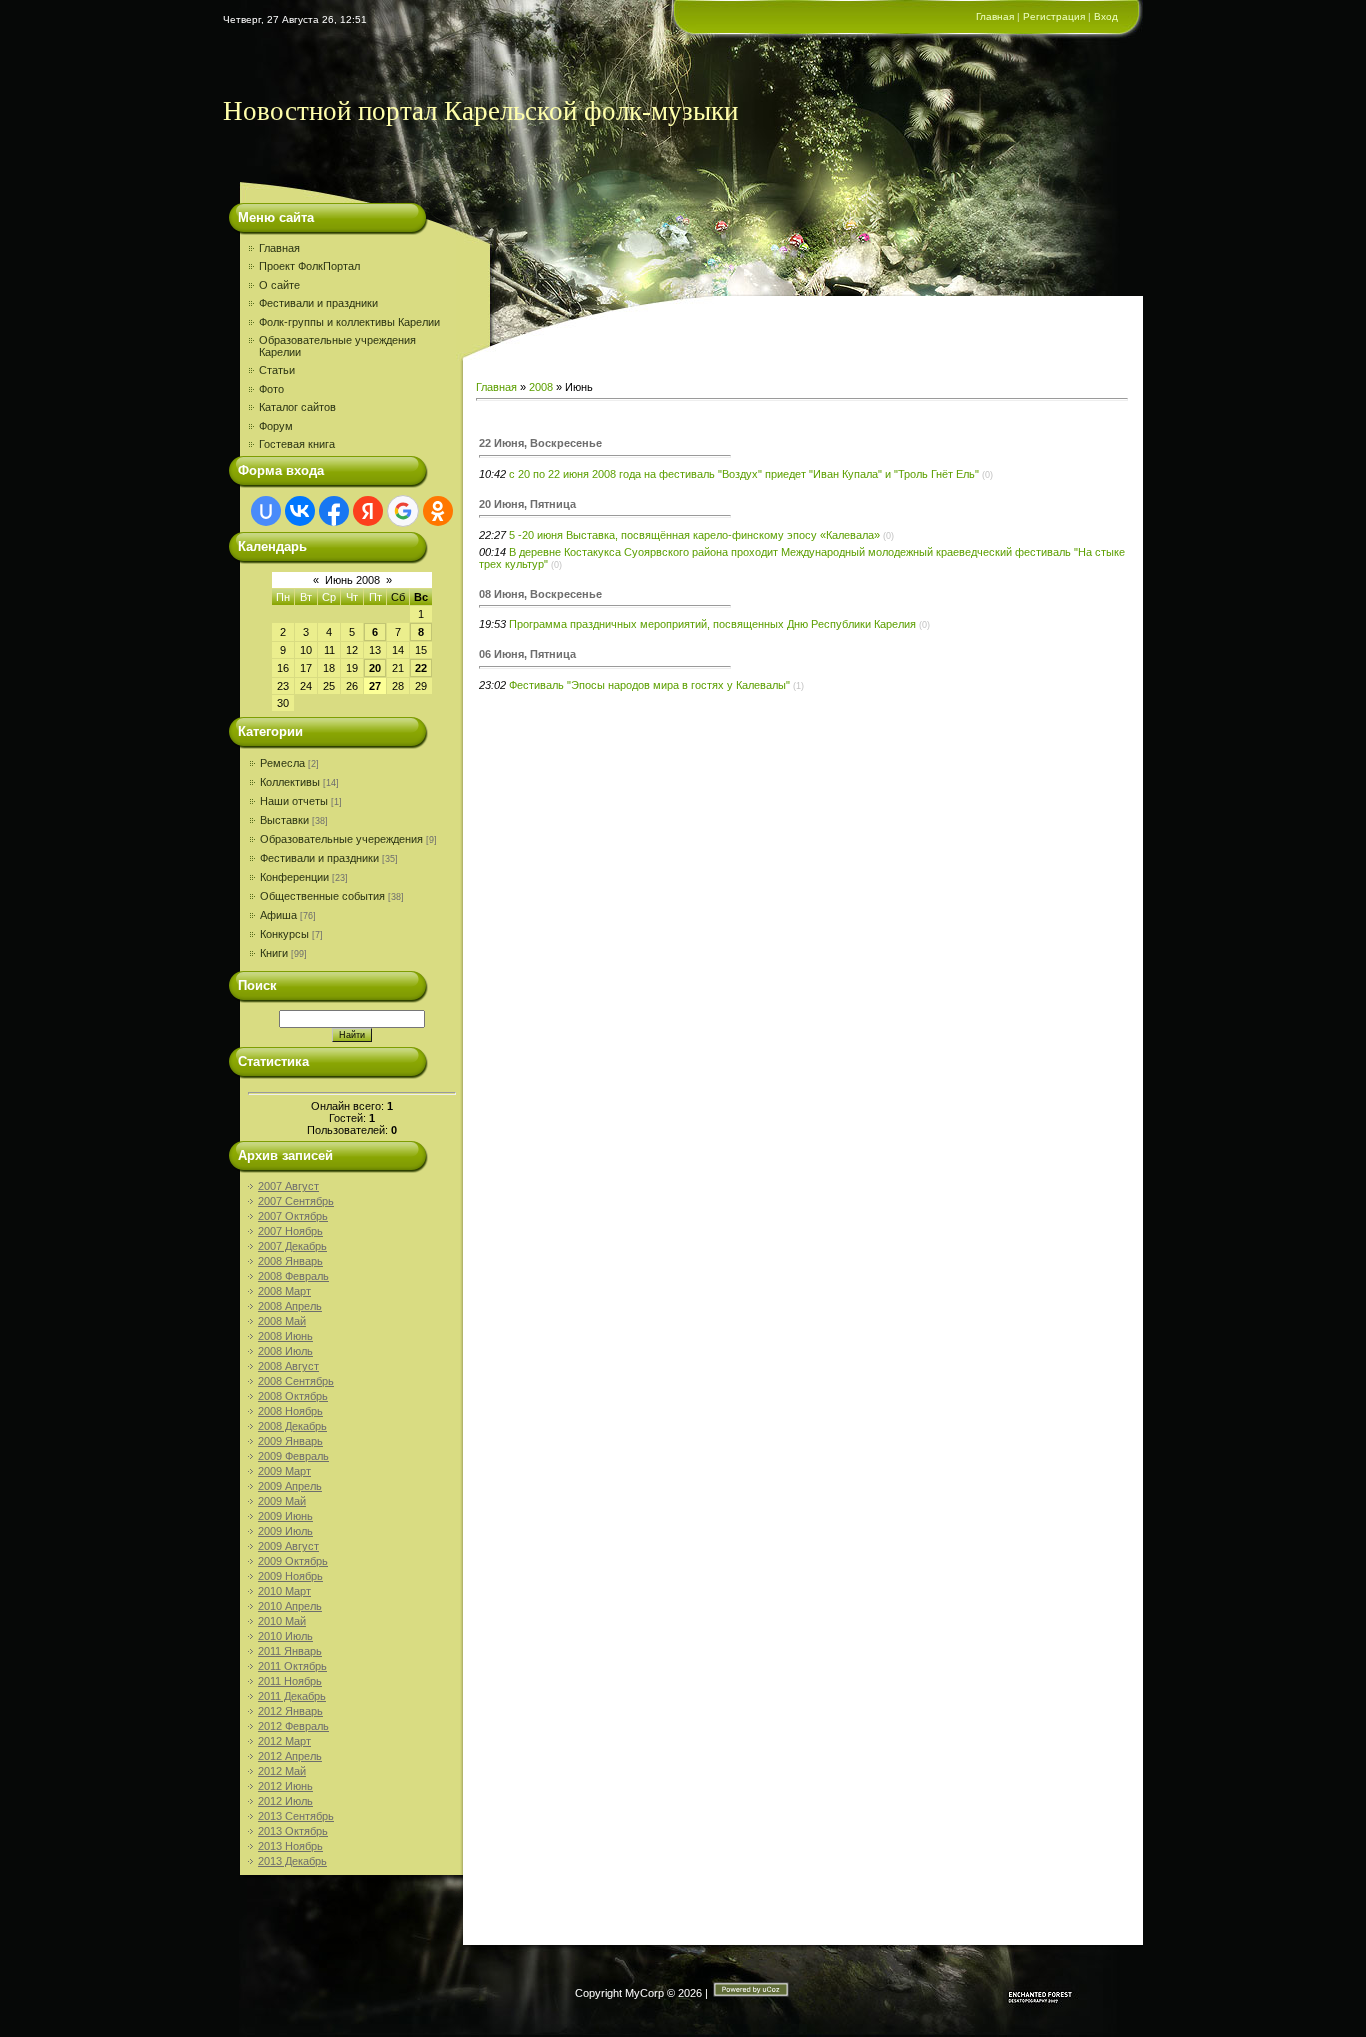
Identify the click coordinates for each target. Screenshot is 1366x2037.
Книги (274, 953)
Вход (1106, 16)
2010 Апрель (290, 1606)
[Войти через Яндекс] (368, 511)
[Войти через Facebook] (334, 511)
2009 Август (288, 1546)
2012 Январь (290, 1711)
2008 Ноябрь (290, 1411)
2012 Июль (285, 1801)
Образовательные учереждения (341, 839)
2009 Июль (285, 1531)
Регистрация (1054, 16)
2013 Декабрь (292, 1861)
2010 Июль (285, 1636)
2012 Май (282, 1771)
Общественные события (322, 896)
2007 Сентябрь (296, 1201)
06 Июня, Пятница (527, 654)
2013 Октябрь (293, 1831)
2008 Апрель (290, 1306)
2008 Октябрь (293, 1396)
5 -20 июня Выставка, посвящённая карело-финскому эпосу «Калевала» (694, 535)
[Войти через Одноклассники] (438, 511)
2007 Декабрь (292, 1246)
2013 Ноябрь (290, 1846)
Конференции (294, 877)
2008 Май (282, 1321)
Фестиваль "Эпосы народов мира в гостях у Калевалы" (649, 685)
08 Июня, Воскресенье (540, 594)
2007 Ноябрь (290, 1231)
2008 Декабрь (292, 1426)
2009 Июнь (285, 1516)
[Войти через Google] (403, 511)
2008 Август (288, 1366)
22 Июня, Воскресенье (540, 443)
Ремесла (282, 763)
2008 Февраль (293, 1276)
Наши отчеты (294, 801)
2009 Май (282, 1501)
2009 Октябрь (293, 1561)
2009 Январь (290, 1441)
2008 (541, 387)
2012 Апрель (290, 1756)
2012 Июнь (285, 1786)
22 (421, 668)
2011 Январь (290, 1651)
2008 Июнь (285, 1336)
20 (375, 668)
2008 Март (284, 1291)
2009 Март (284, 1471)
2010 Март (284, 1591)
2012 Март (284, 1741)
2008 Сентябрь (296, 1381)
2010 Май (282, 1621)
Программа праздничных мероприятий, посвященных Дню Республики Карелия (712, 624)
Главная (995, 16)
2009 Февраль (293, 1456)
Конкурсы (284, 934)
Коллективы (290, 782)
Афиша (278, 915)
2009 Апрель (290, 1486)
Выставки (284, 820)
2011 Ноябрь (290, 1681)
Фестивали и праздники (319, 858)
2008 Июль (285, 1351)
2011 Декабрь (292, 1696)
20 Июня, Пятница (527, 504)
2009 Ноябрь (290, 1576)
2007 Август (288, 1186)
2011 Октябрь (292, 1666)
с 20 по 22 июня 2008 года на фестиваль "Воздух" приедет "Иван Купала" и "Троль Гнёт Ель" (744, 474)
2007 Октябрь (293, 1216)
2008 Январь (290, 1261)
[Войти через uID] (266, 511)
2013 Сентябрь (296, 1816)
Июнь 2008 (352, 580)
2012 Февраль (293, 1726)
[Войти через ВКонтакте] (300, 511)
